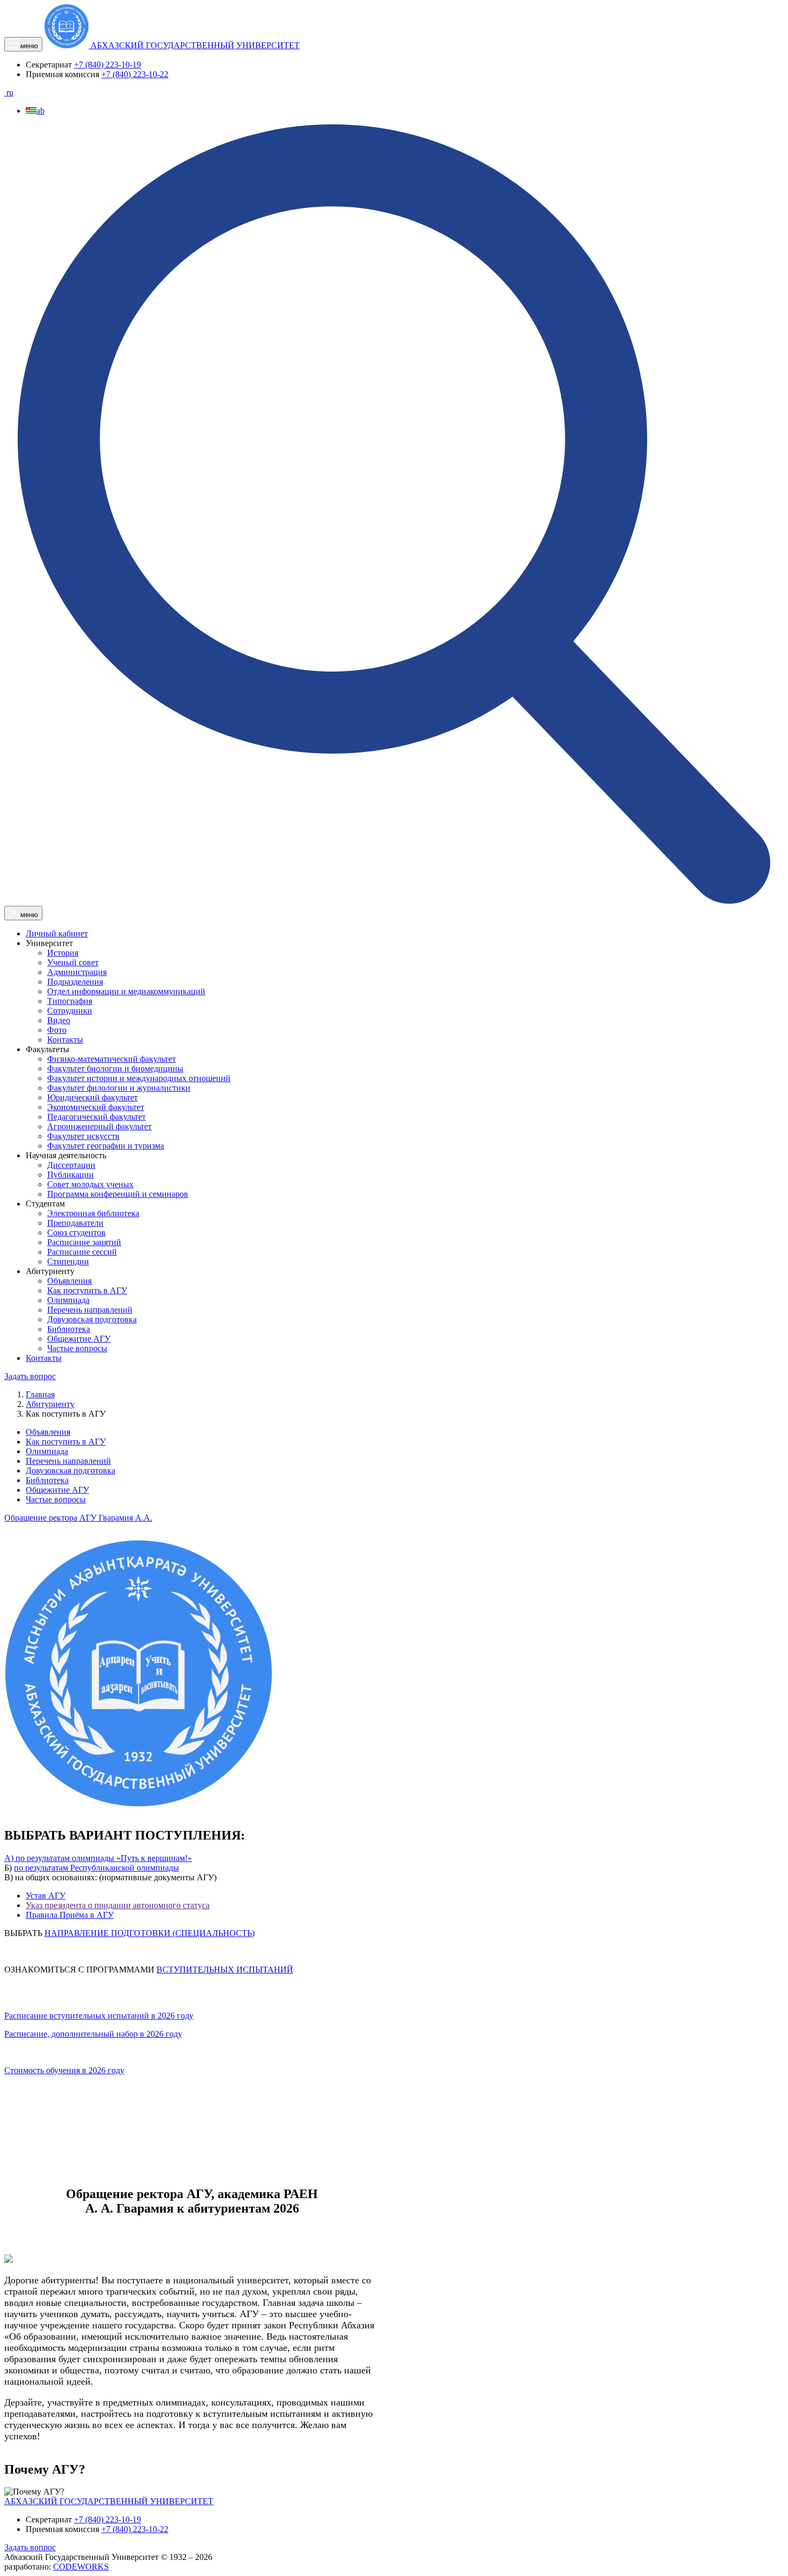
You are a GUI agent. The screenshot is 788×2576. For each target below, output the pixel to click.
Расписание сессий (82, 1252)
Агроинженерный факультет (99, 1126)
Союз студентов (76, 1233)
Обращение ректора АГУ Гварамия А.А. (78, 1518)
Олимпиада (68, 1300)
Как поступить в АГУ (87, 1290)
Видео (59, 1020)
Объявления (69, 1281)
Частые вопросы (77, 1348)
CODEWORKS (81, 2567)
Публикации (70, 1175)
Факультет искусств (83, 1136)
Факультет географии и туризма (106, 1146)
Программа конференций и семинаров (118, 1194)
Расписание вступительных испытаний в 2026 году (99, 2016)
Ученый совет (73, 962)
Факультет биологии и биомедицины (115, 1069)
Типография (70, 1001)
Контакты (65, 1040)
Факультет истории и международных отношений (139, 1078)
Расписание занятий (84, 1242)
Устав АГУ (46, 1896)
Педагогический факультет (96, 1117)
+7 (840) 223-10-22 (135, 74)
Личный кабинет (57, 933)
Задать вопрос (30, 1376)
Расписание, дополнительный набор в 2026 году (93, 2034)
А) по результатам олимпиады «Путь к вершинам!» (98, 1858)
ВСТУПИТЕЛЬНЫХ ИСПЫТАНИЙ (225, 1970)
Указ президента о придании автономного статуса (118, 1905)
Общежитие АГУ (79, 1339)
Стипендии (68, 1261)
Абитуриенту (50, 1404)
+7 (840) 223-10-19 (107, 65)
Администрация (77, 972)
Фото (57, 1030)
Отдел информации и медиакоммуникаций (126, 991)
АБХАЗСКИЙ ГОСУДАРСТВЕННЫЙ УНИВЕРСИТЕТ (109, 2501)
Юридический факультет (92, 1097)
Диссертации (71, 1165)
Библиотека (69, 1329)
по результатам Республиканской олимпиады (96, 1868)
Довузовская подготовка (92, 1319)
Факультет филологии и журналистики (119, 1088)
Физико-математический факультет (111, 1059)
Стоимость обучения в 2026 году (64, 2070)
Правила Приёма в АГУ (70, 1915)
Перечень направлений (90, 1310)
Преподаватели (75, 1223)
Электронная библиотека (93, 1213)
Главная (40, 1394)
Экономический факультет (96, 1107)
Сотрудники (70, 1011)
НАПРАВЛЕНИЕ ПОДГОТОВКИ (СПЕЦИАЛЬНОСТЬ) (150, 1933)
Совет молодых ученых (90, 1184)
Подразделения (75, 982)
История (63, 953)
